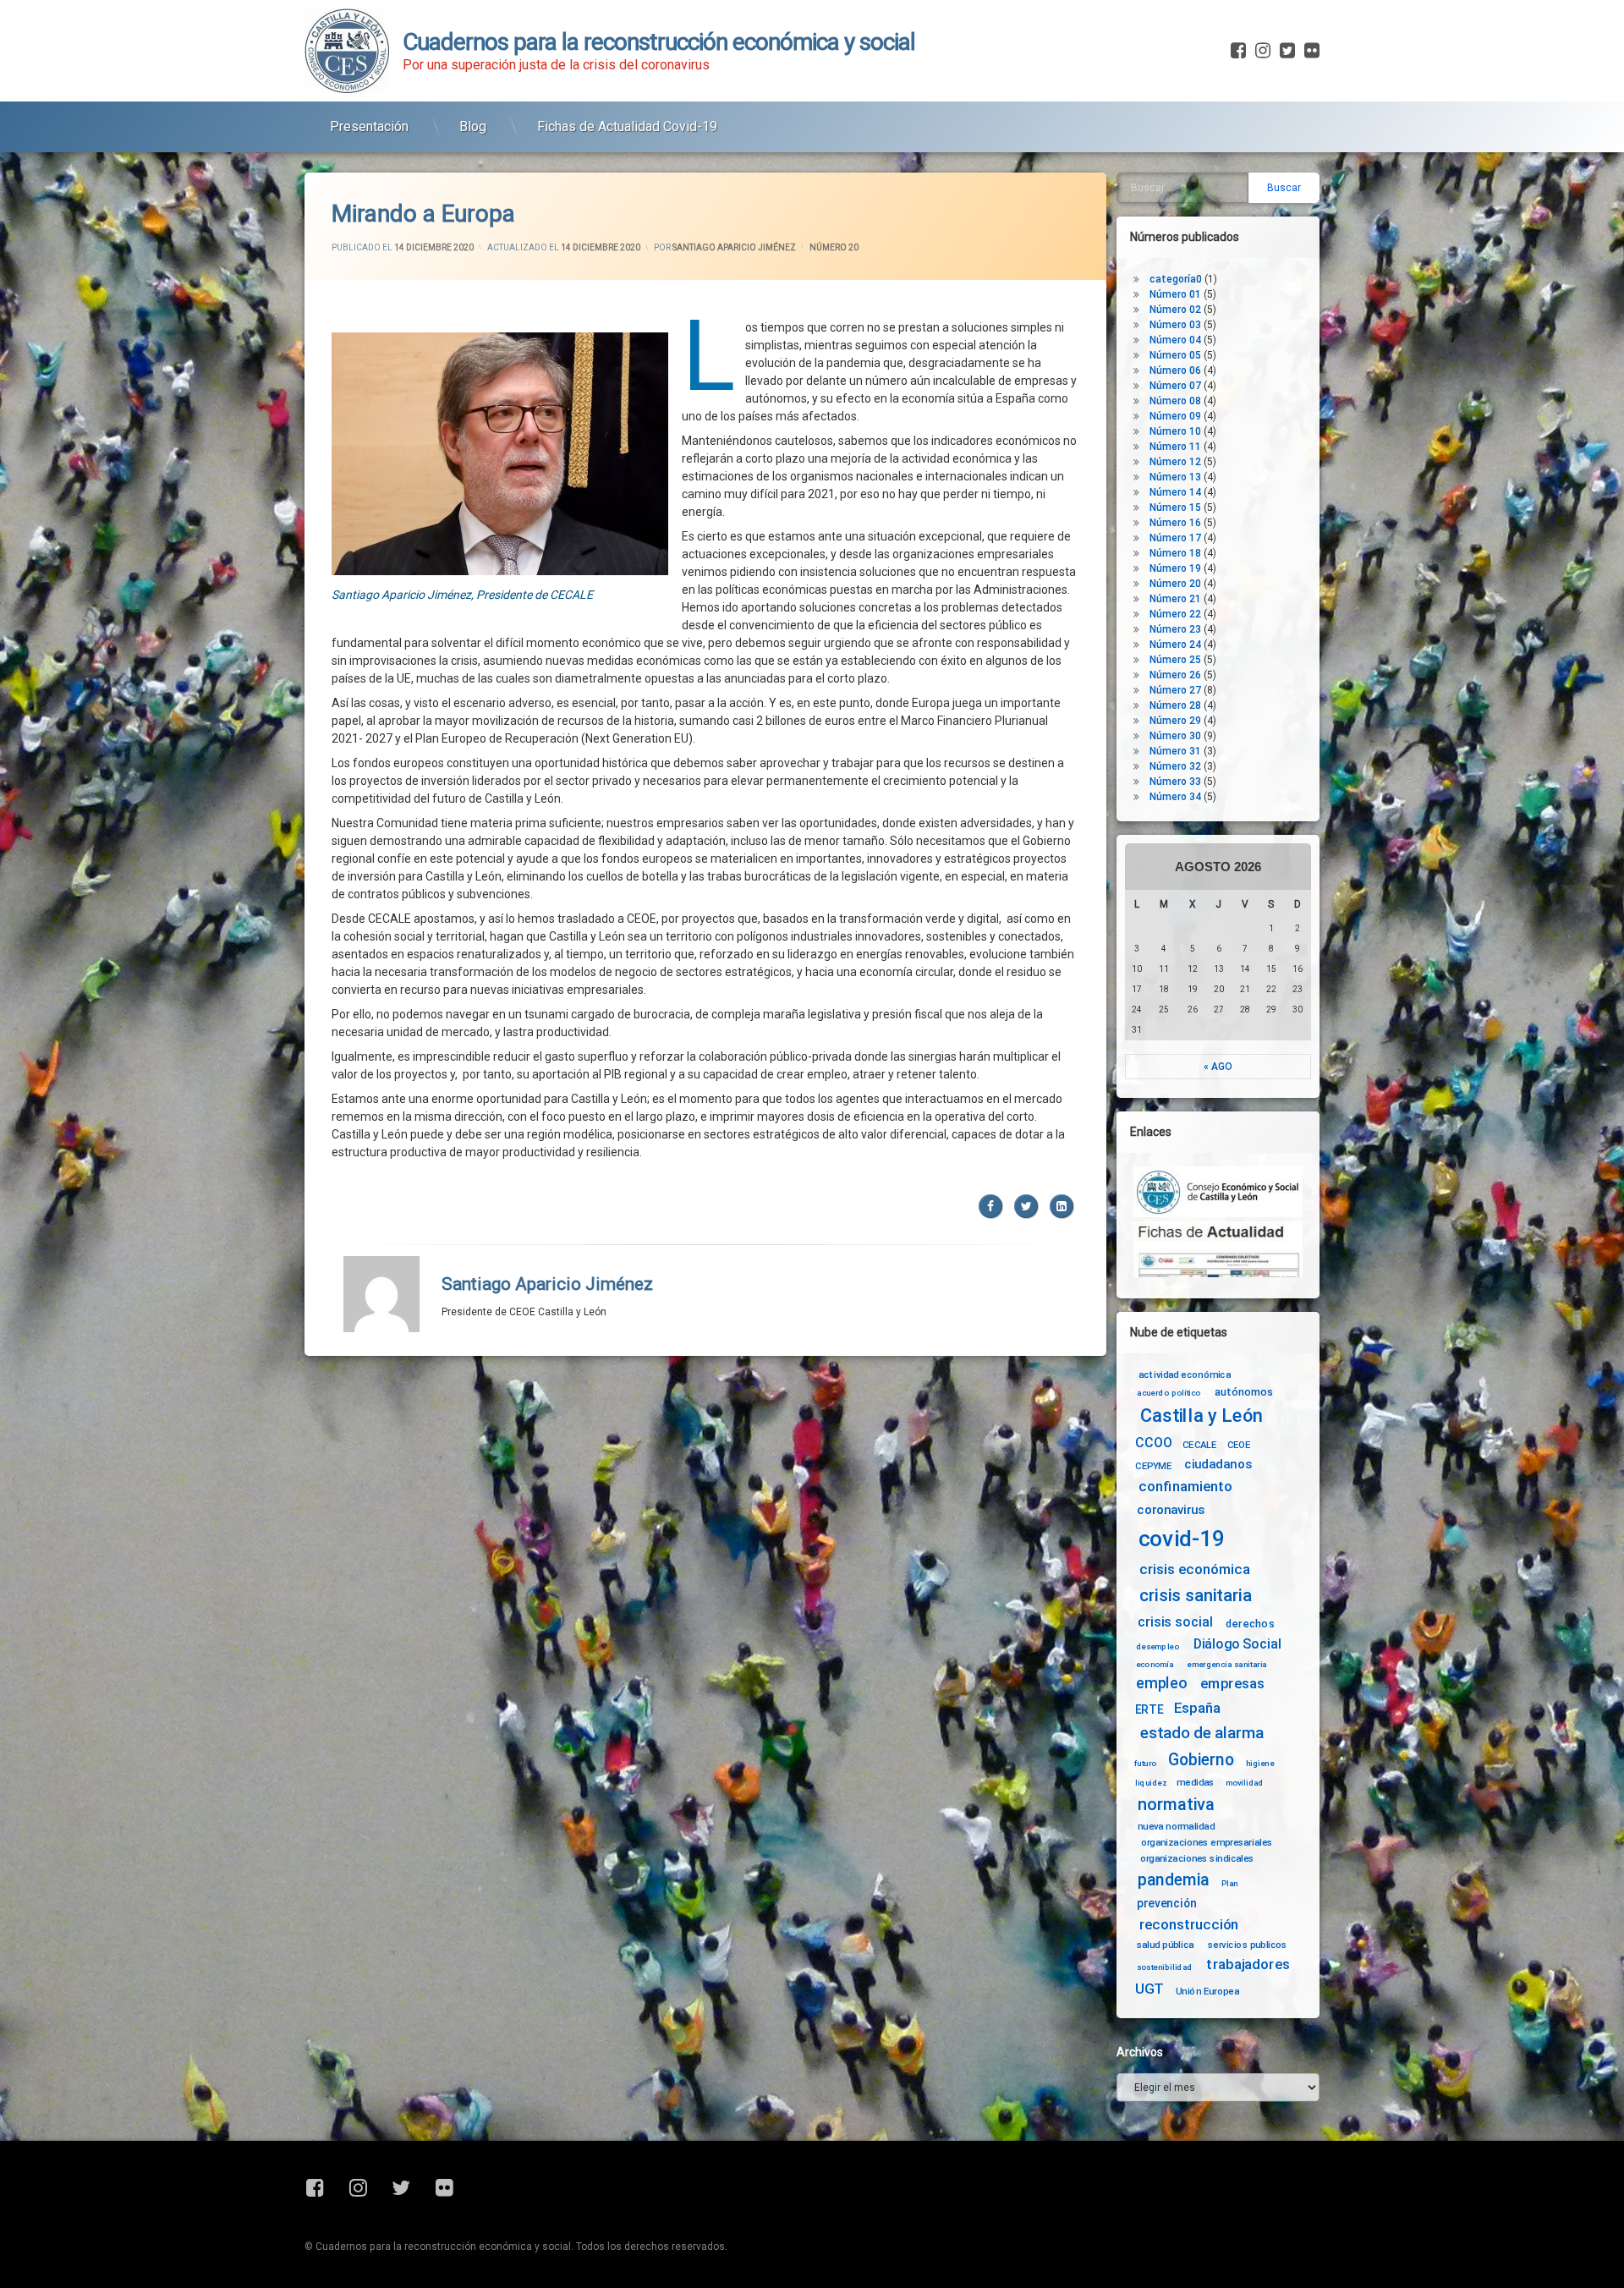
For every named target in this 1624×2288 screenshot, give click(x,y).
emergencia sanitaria (1227, 1665)
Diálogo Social (1237, 1644)
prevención (1167, 1903)
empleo (1161, 1684)
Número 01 (1175, 294)
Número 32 (1175, 766)
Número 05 (1175, 355)
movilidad (1245, 1782)
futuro (1145, 1764)
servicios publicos (1248, 1945)
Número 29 (1175, 721)
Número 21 (1175, 599)
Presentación (369, 126)
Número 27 (1175, 690)
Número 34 (1175, 797)
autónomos (1244, 1391)
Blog (473, 126)
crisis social (1175, 1622)
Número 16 (1175, 523)
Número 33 (1175, 782)
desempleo (1158, 1647)
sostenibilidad (1165, 1967)
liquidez (1151, 1782)
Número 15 (1175, 508)
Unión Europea (1207, 1990)
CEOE (1239, 1445)
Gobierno (1201, 1761)
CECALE (1200, 1445)
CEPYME (1153, 1466)
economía (1155, 1665)
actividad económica (1185, 1374)
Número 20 (834, 247)
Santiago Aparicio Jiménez (734, 247)
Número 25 (1175, 660)
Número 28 (1175, 705)
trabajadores (1248, 1964)
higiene (1260, 1764)
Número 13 (1175, 477)
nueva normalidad (1176, 1826)
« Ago (1218, 1067)
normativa (1176, 1804)
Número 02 (1175, 310)
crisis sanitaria (1195, 1596)
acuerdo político (1169, 1393)
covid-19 (1182, 1539)
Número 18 (1175, 553)
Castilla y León (1202, 1416)
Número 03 (1175, 325)
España (1197, 1708)
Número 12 (1175, 462)
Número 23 (1175, 629)
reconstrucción (1189, 1925)
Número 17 (1175, 538)
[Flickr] (1310, 51)
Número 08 (1175, 401)
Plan (1230, 1883)
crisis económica (1195, 1569)
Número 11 (1175, 447)
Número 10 (1175, 431)
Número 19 (1175, 568)
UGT (1149, 1989)
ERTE (1149, 1709)
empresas (1232, 1684)
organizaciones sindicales (1197, 1857)
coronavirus (1171, 1510)
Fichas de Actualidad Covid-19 (627, 126)
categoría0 (1176, 279)
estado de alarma (1202, 1733)
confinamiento (1185, 1487)
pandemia (1174, 1880)
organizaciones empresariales (1207, 1842)
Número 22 (1175, 614)
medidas (1195, 1782)
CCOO (1153, 1443)
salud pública (1166, 1945)
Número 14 (1175, 492)
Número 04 (1175, 340)
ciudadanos (1218, 1465)
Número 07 (1175, 386)
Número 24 (1175, 645)
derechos (1250, 1623)
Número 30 (1175, 736)
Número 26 (1175, 675)
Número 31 (1175, 751)
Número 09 (1175, 416)
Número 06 (1175, 370)
